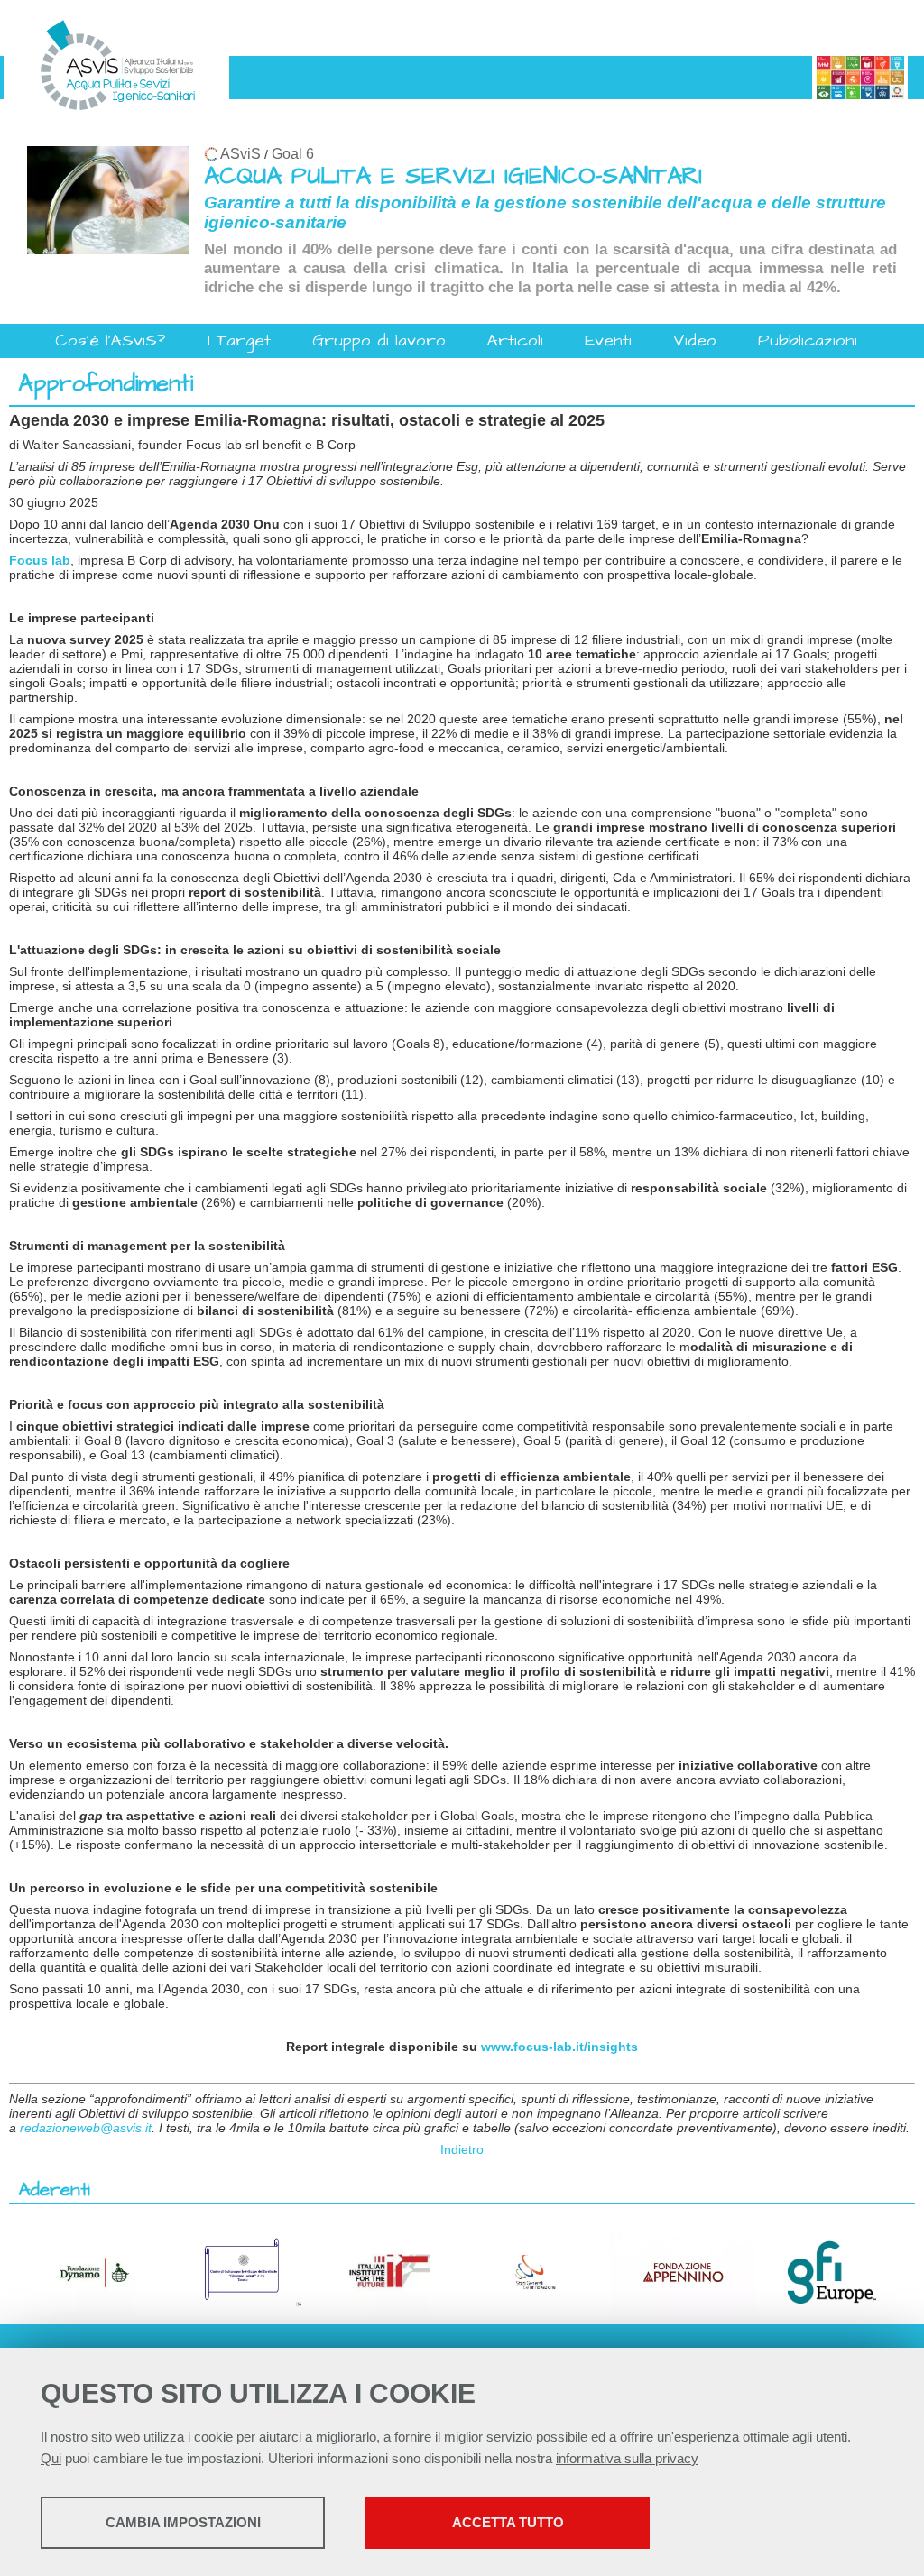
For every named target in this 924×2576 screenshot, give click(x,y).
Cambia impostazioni (183, 2522)
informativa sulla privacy (627, 2458)
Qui (51, 2458)
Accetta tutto (508, 2522)
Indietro (462, 2149)
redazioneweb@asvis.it (86, 2128)
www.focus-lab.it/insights (559, 2047)
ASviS (240, 154)
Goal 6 (293, 154)
